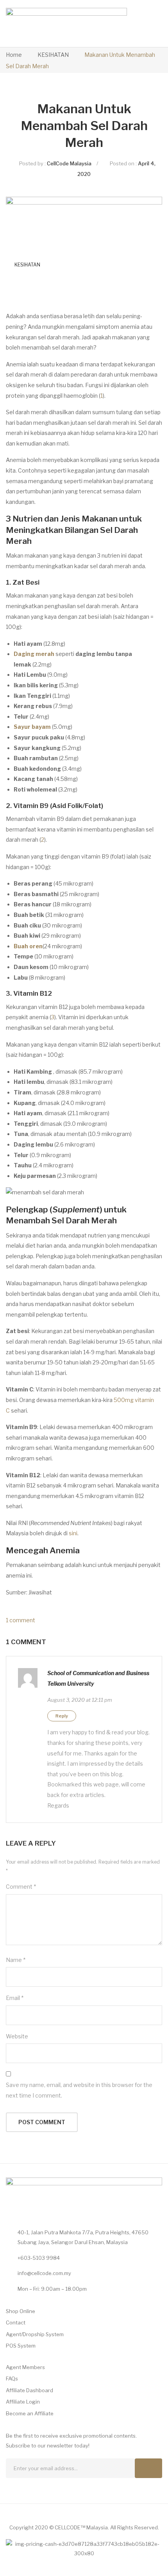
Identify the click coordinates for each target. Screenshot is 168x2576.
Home (14, 55)
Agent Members (25, 2367)
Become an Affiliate (30, 2413)
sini (73, 1533)
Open (138, 24)
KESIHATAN (53, 55)
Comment (21, 1887)
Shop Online (21, 2311)
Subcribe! (148, 2468)
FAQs (12, 2379)
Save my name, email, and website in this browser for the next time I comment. (79, 2090)
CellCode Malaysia (69, 163)
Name (16, 1960)
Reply (62, 1716)
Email (15, 1998)
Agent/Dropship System (35, 2334)
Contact (16, 2322)
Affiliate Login (23, 2402)
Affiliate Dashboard (29, 2390)
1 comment (21, 1620)
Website (17, 2036)
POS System (21, 2346)
